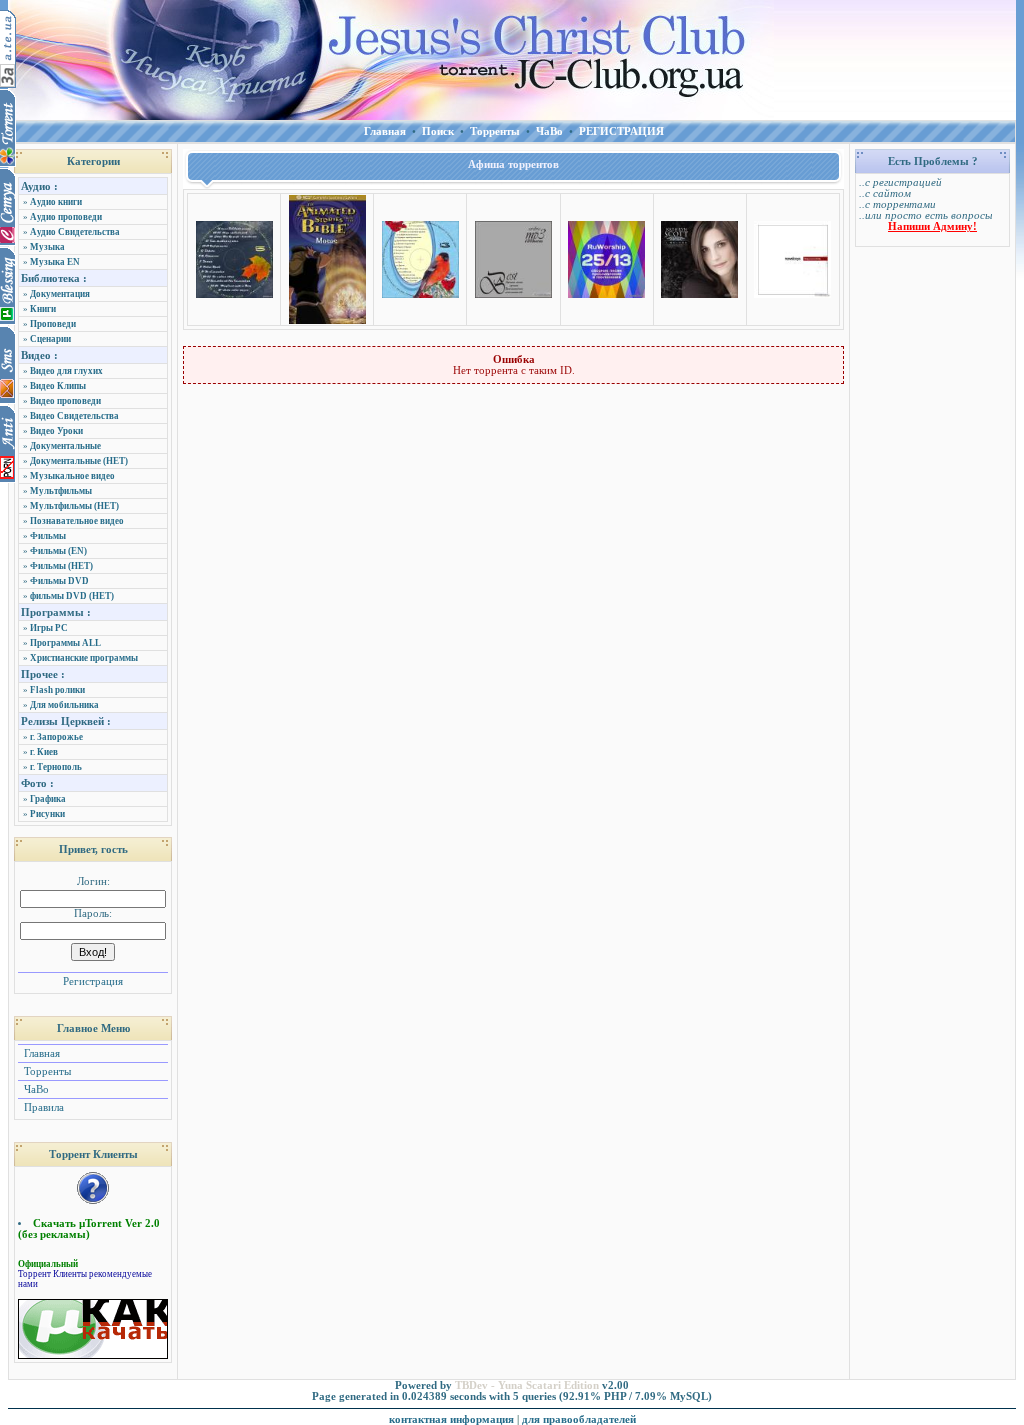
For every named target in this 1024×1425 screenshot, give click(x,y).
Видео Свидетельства (74, 416)
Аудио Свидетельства (75, 232)
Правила (42, 1107)
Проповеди (53, 324)
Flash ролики (57, 690)
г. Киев (44, 752)
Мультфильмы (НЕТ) (74, 506)
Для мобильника (64, 705)
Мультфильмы (61, 491)
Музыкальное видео (72, 476)
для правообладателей (579, 1419)
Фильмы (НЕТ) (61, 566)
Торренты (46, 1071)
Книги (43, 309)
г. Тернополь (56, 767)
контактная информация (451, 1419)
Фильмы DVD (59, 581)
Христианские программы (84, 658)
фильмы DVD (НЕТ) (72, 596)
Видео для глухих (66, 371)
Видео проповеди (65, 401)
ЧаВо (35, 1089)
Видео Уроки (56, 431)
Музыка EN (55, 262)
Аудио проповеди (66, 217)
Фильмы (48, 536)
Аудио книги (56, 202)
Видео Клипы (58, 386)
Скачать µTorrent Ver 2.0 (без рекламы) (89, 1229)
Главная (40, 1053)
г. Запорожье (56, 737)
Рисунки (47, 814)
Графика (48, 799)
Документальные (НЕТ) (79, 461)
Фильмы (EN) (58, 551)
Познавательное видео (77, 521)
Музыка (47, 247)
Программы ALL (65, 643)
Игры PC (49, 628)
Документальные (65, 446)
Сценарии (50, 339)
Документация (60, 294)
